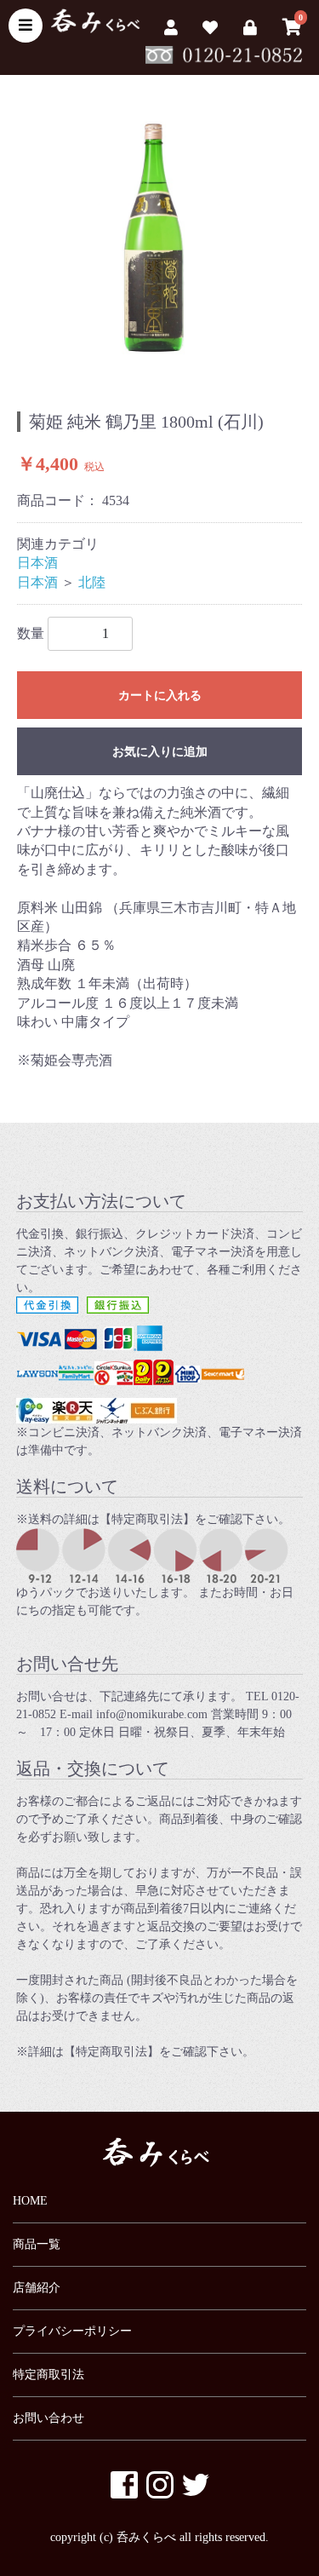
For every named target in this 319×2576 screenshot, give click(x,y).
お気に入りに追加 (160, 752)
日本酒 (37, 563)
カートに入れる (160, 696)
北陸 (92, 582)
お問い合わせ (48, 2418)
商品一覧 (37, 2244)
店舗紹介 (37, 2288)
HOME (30, 2201)
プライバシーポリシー (72, 2331)
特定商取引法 (48, 2375)
